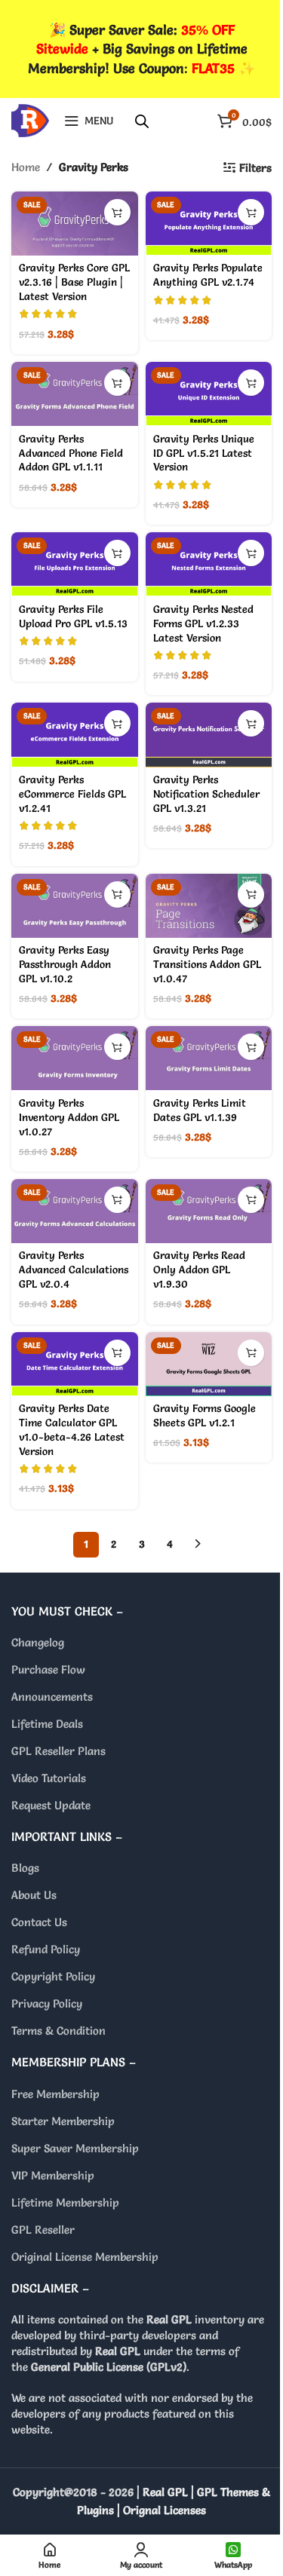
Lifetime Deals (47, 1724)
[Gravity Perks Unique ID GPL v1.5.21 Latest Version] (209, 394)
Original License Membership (85, 2257)
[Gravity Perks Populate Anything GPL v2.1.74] (209, 224)
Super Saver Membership (75, 2148)
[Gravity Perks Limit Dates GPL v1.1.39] (209, 1058)
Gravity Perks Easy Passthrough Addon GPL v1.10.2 (65, 964)
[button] (117, 212)
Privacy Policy (47, 2003)
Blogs (25, 1868)
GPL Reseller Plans (58, 1751)
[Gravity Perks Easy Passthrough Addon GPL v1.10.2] (75, 906)
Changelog (38, 1642)
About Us (34, 1895)
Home (26, 167)
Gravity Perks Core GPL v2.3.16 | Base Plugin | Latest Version (74, 282)
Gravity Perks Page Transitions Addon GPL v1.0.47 (207, 964)
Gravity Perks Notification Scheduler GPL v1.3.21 (206, 794)
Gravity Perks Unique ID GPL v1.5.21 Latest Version (204, 453)
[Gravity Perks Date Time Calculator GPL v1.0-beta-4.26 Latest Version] (75, 1364)
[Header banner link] (141, 49)
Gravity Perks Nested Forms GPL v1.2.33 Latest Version (203, 623)
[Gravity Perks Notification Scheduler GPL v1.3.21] (209, 735)
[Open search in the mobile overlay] (142, 121)
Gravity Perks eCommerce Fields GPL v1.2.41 (72, 794)
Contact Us (39, 1922)
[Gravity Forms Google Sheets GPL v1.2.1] (209, 1364)
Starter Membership (63, 2121)
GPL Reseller (43, 2230)
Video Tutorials (49, 1778)
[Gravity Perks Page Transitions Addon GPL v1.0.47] (209, 906)
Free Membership (55, 2094)
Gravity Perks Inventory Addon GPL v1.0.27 (69, 1117)
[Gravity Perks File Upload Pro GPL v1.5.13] (75, 564)
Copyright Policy (53, 1976)
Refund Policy (46, 1949)
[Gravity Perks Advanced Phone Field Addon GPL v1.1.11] (75, 394)
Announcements (52, 1697)
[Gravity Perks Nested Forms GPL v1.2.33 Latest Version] (209, 564)
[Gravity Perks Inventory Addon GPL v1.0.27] (75, 1058)
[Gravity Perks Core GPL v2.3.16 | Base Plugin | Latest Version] (75, 224)
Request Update (51, 1805)
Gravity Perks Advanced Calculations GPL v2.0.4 (74, 1270)
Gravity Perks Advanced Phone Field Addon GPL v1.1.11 (71, 453)
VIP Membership (53, 2175)
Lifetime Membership (65, 2202)
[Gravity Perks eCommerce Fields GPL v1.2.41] (75, 735)
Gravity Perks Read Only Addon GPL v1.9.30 (199, 1270)
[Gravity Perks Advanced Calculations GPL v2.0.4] (75, 1211)
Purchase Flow (48, 1669)
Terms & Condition (58, 2031)
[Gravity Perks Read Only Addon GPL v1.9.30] (209, 1211)
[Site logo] (30, 117)
